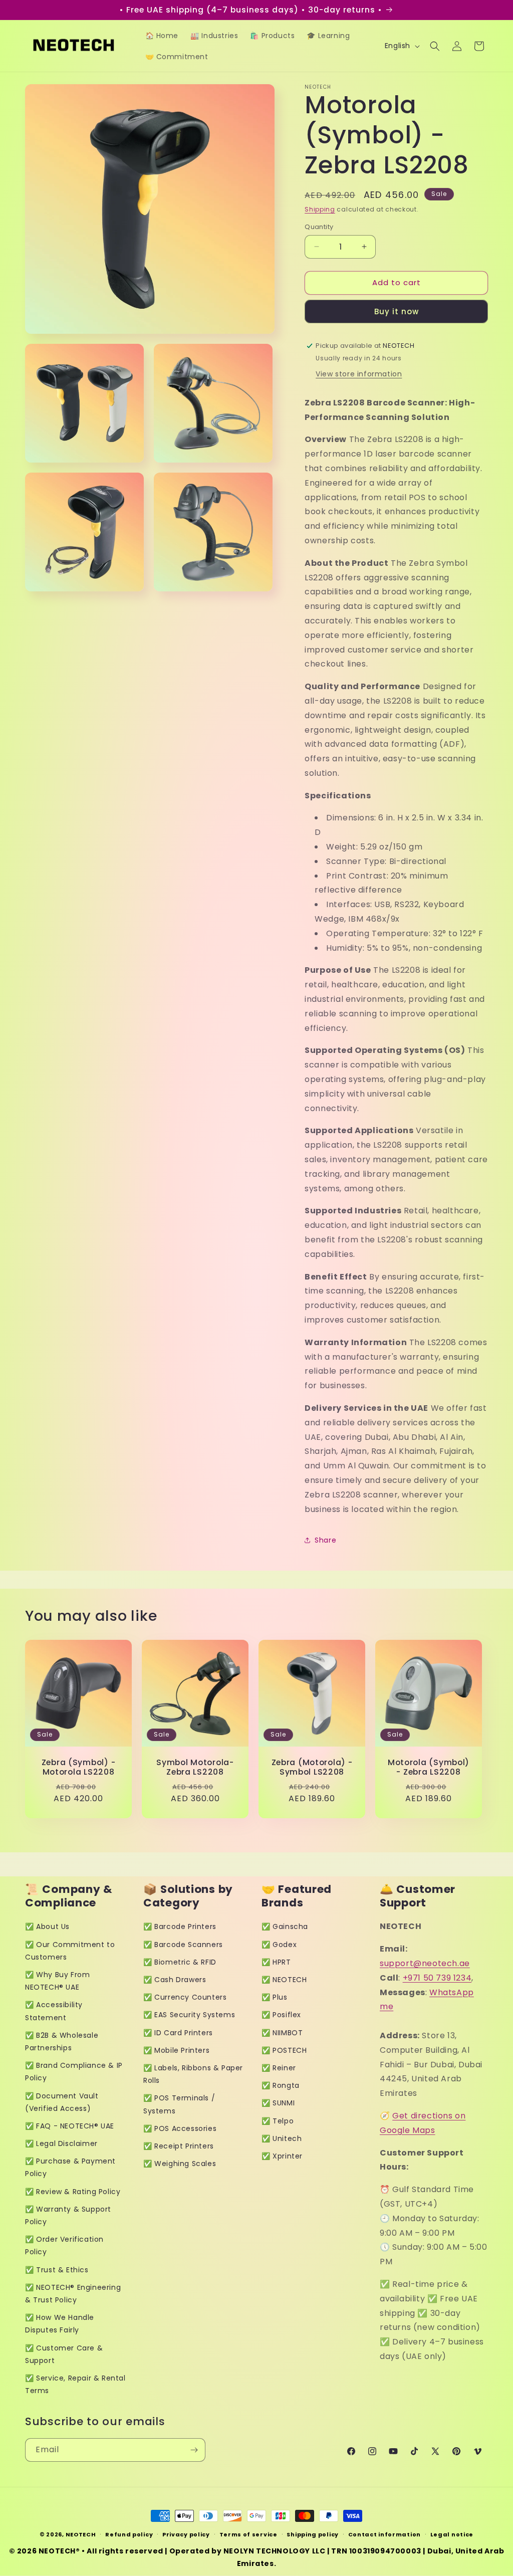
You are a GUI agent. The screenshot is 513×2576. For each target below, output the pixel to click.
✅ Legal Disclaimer (61, 2143)
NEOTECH (81, 2534)
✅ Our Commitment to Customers (70, 1951)
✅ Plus (275, 1997)
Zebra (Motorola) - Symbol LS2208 (312, 1767)
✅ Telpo (278, 2121)
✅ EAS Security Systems (189, 2015)
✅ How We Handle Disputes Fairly (60, 2324)
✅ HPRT (276, 1962)
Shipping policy (313, 2534)
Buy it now (397, 311)
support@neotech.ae (425, 1963)
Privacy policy (186, 2534)
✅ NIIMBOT (282, 2033)
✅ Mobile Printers (176, 2050)
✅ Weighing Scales (180, 2164)
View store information (359, 374)
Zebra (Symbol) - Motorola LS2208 (79, 1767)
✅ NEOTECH (284, 1980)
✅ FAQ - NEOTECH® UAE (70, 2126)
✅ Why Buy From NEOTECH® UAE (57, 1981)
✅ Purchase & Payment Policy (70, 2167)
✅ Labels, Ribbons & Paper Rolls (193, 2074)
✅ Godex (279, 1945)
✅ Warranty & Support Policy (68, 2215)
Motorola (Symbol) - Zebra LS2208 (429, 1767)
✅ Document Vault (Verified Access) (62, 2102)
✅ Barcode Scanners (183, 1945)
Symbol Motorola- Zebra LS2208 (195, 1767)
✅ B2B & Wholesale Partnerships (62, 2042)
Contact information (384, 2534)
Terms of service (248, 2534)
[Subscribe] (194, 2450)
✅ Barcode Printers (180, 1926)
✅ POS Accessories (180, 2128)
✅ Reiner (279, 2068)
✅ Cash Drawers (175, 1980)
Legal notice (452, 2534)
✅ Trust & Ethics (57, 2270)
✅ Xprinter (282, 2156)
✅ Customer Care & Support (64, 2354)
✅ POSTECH (284, 2050)
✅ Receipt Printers (179, 2146)
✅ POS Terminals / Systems (179, 2104)
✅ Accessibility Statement (54, 2011)
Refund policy (129, 2534)
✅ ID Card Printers (178, 2033)
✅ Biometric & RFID (180, 1962)
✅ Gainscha (285, 1926)
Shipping (320, 209)
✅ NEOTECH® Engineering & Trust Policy (73, 2294)
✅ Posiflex (281, 2015)
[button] (435, 46)
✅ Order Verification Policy (64, 2245)
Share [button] (325, 1540)
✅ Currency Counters (185, 1997)
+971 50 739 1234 (437, 1978)
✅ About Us (47, 1926)
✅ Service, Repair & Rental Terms (75, 2384)
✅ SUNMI (278, 2103)
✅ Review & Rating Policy (73, 2192)
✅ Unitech (282, 2138)
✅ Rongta (281, 2085)
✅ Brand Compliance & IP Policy (74, 2072)
